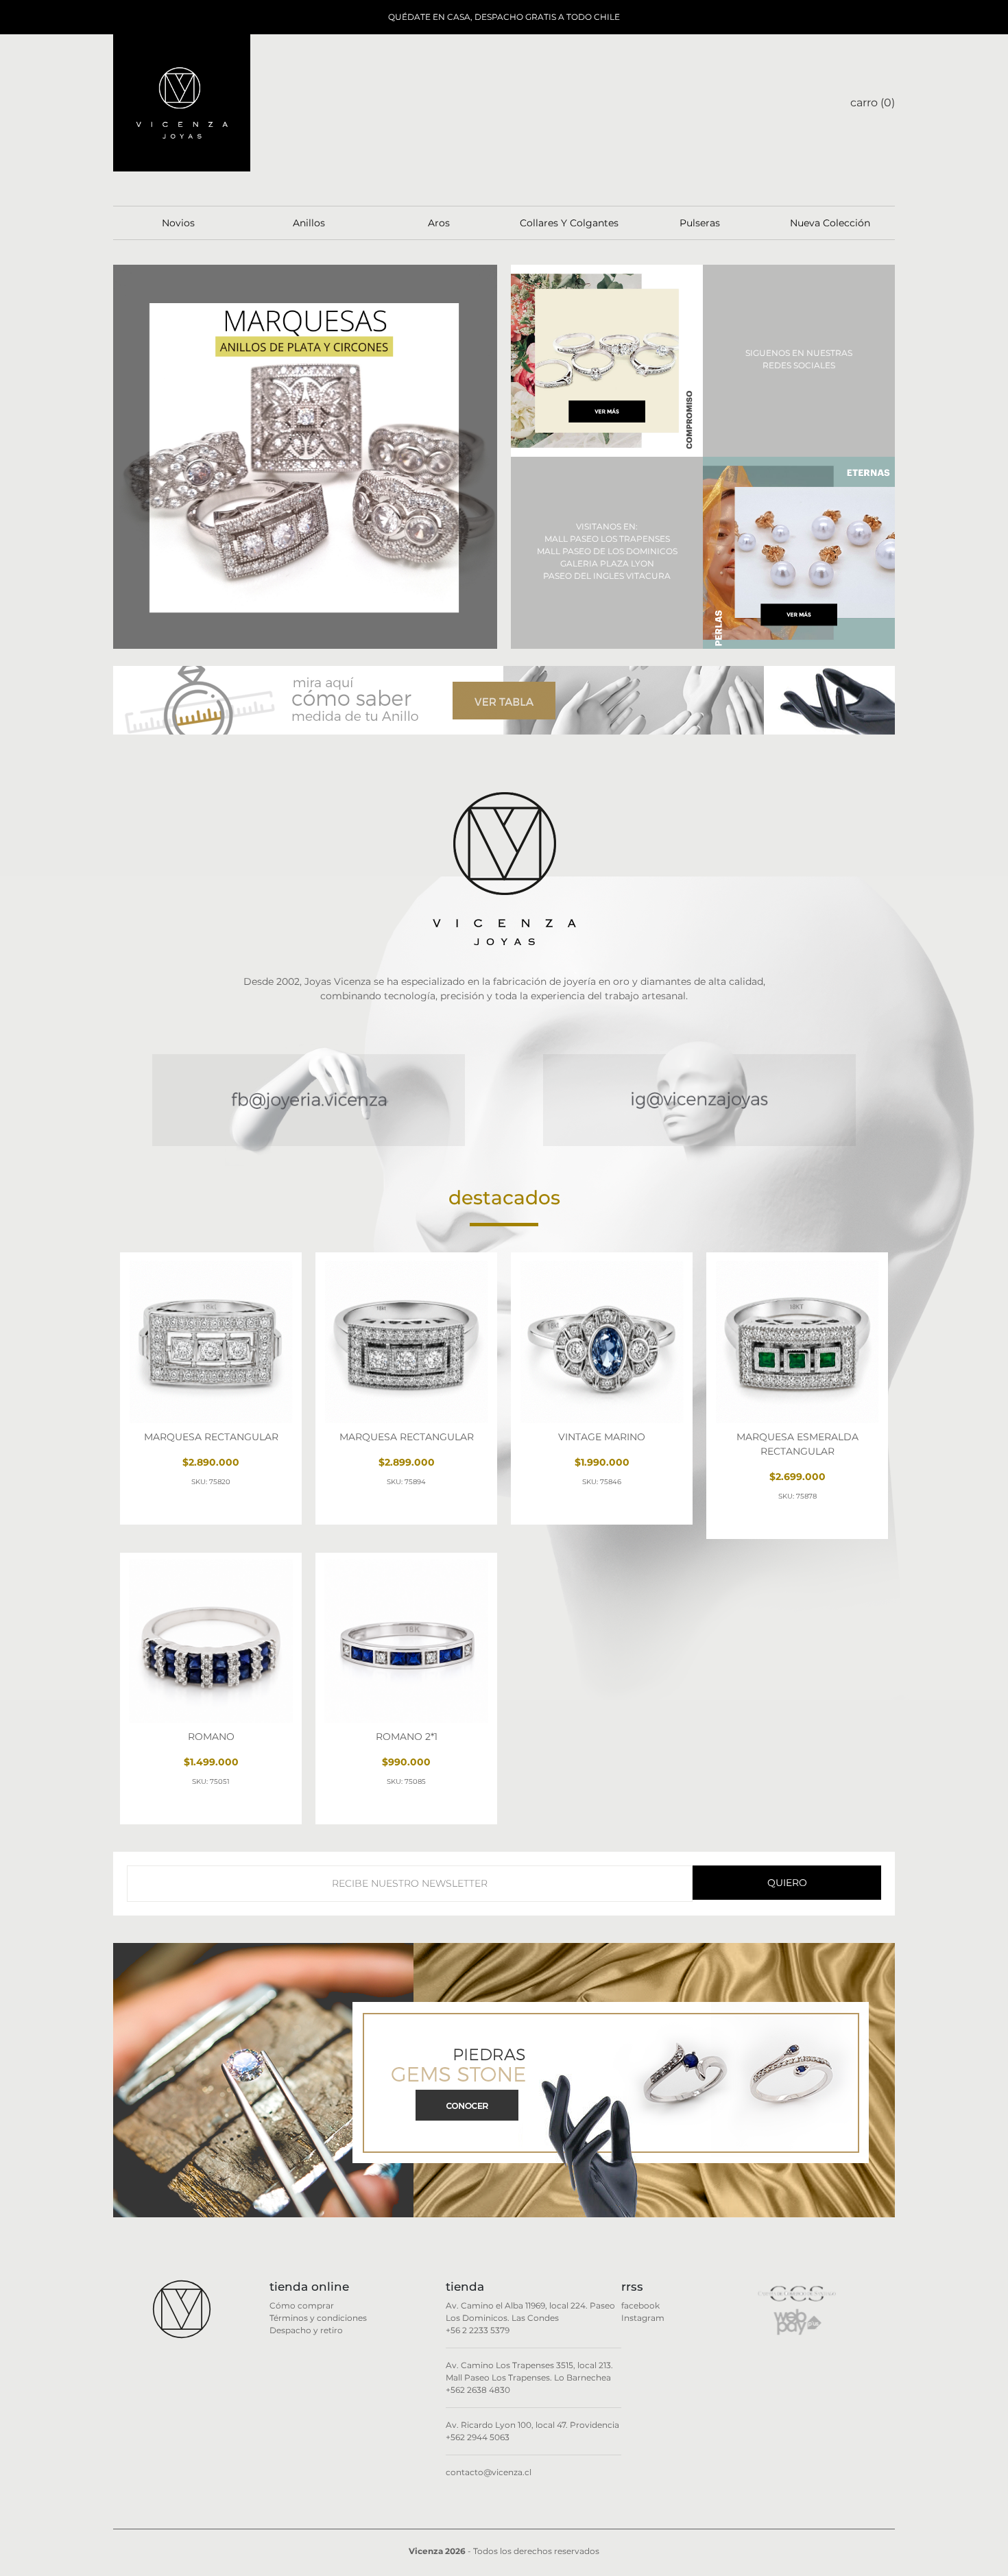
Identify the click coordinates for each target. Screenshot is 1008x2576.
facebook (640, 2305)
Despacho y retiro (306, 2330)
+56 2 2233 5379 (478, 2330)
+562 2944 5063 (478, 2437)
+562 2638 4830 (478, 2390)
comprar (256, 1509)
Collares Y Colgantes (569, 223)
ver (166, 1509)
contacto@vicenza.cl (489, 2472)
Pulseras (700, 223)
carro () (873, 103)
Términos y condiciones (318, 2318)
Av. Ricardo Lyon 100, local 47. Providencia (532, 2425)
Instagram (643, 2318)
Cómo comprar (302, 2305)
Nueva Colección (830, 223)
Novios (178, 223)
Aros (439, 223)
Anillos (309, 223)
